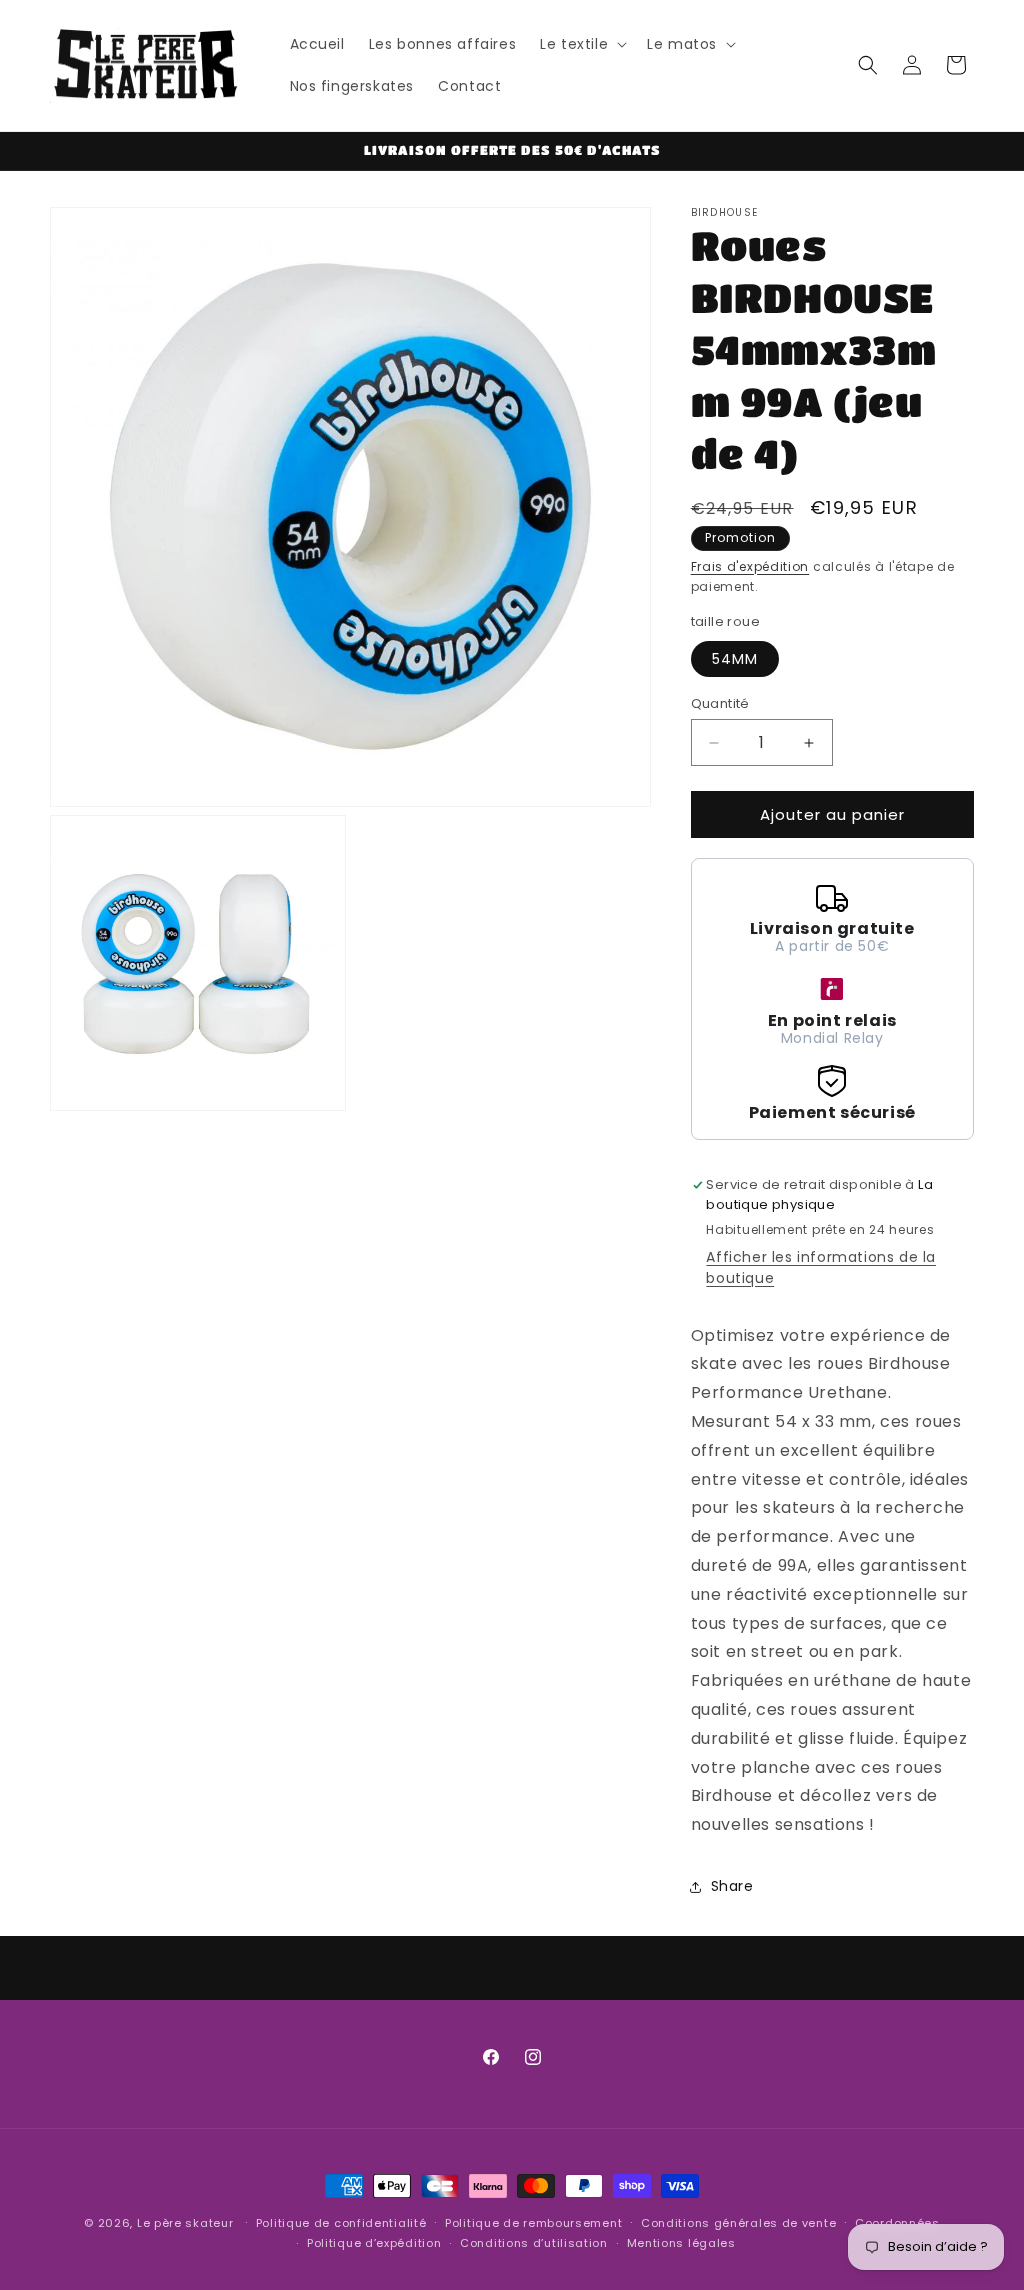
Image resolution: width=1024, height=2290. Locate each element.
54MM (735, 659)
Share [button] (732, 1886)
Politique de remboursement (533, 2223)
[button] (581, 44)
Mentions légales (681, 2243)
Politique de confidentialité (341, 2223)
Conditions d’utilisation (534, 2243)
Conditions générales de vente (738, 2223)
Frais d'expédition (750, 566)
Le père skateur (185, 2223)
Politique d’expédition (374, 2243)
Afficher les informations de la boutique (821, 1267)
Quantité (720, 703)
